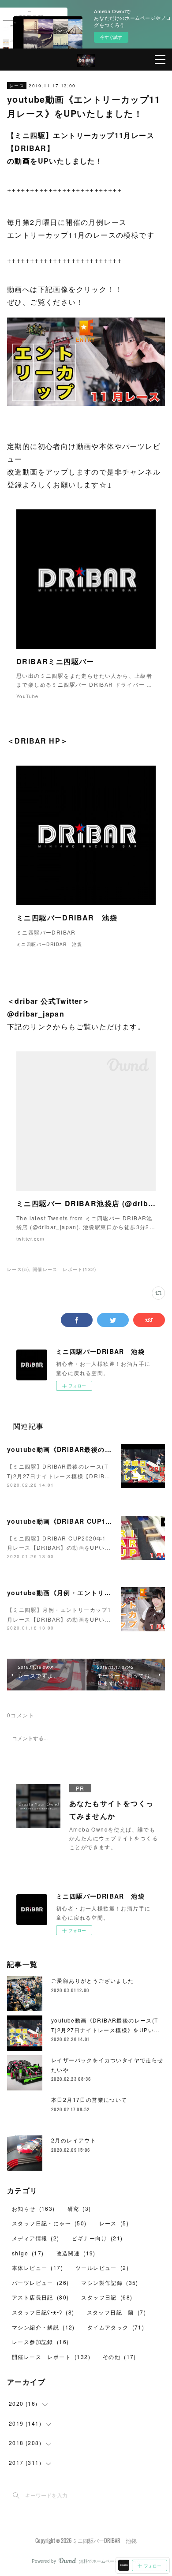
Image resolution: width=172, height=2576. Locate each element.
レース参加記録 (40, 2342)
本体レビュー (37, 2268)
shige (28, 2253)
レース (17, 86)
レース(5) (18, 1269)
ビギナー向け (97, 2238)
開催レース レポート (51, 2357)
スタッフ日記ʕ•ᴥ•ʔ (43, 2312)
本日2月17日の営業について (89, 2099)
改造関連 (76, 2253)
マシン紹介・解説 (43, 2327)
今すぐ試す (111, 37)
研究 (79, 2208)
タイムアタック (116, 2327)
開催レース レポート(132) (65, 1269)
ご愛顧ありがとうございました (93, 1980)
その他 (120, 2357)
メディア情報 (36, 2238)
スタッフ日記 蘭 (116, 2312)
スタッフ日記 (107, 2297)
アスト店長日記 (40, 2297)
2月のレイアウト (74, 2140)
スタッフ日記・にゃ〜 (49, 2223)
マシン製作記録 (110, 2283)
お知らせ (34, 2208)
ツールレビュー (102, 2268)
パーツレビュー (40, 2283)
